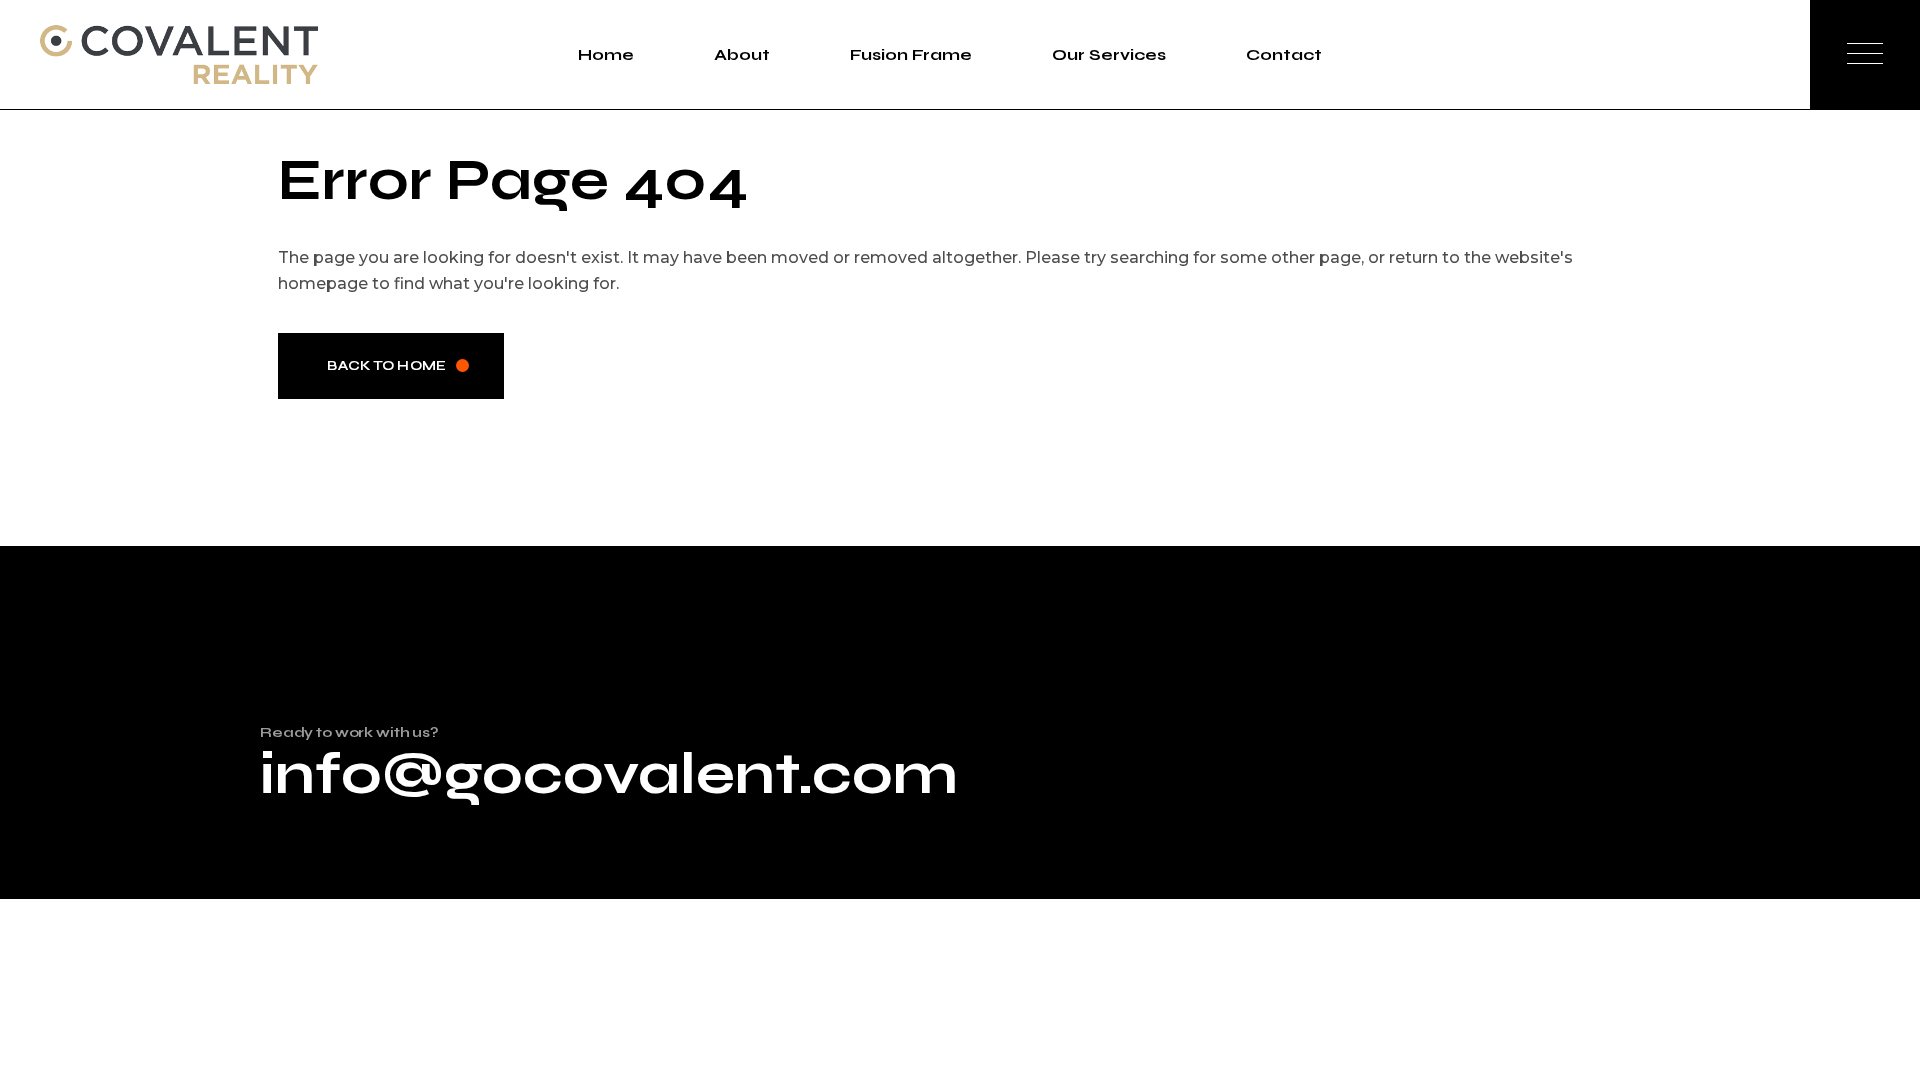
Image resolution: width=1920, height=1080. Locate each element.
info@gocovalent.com (609, 774)
